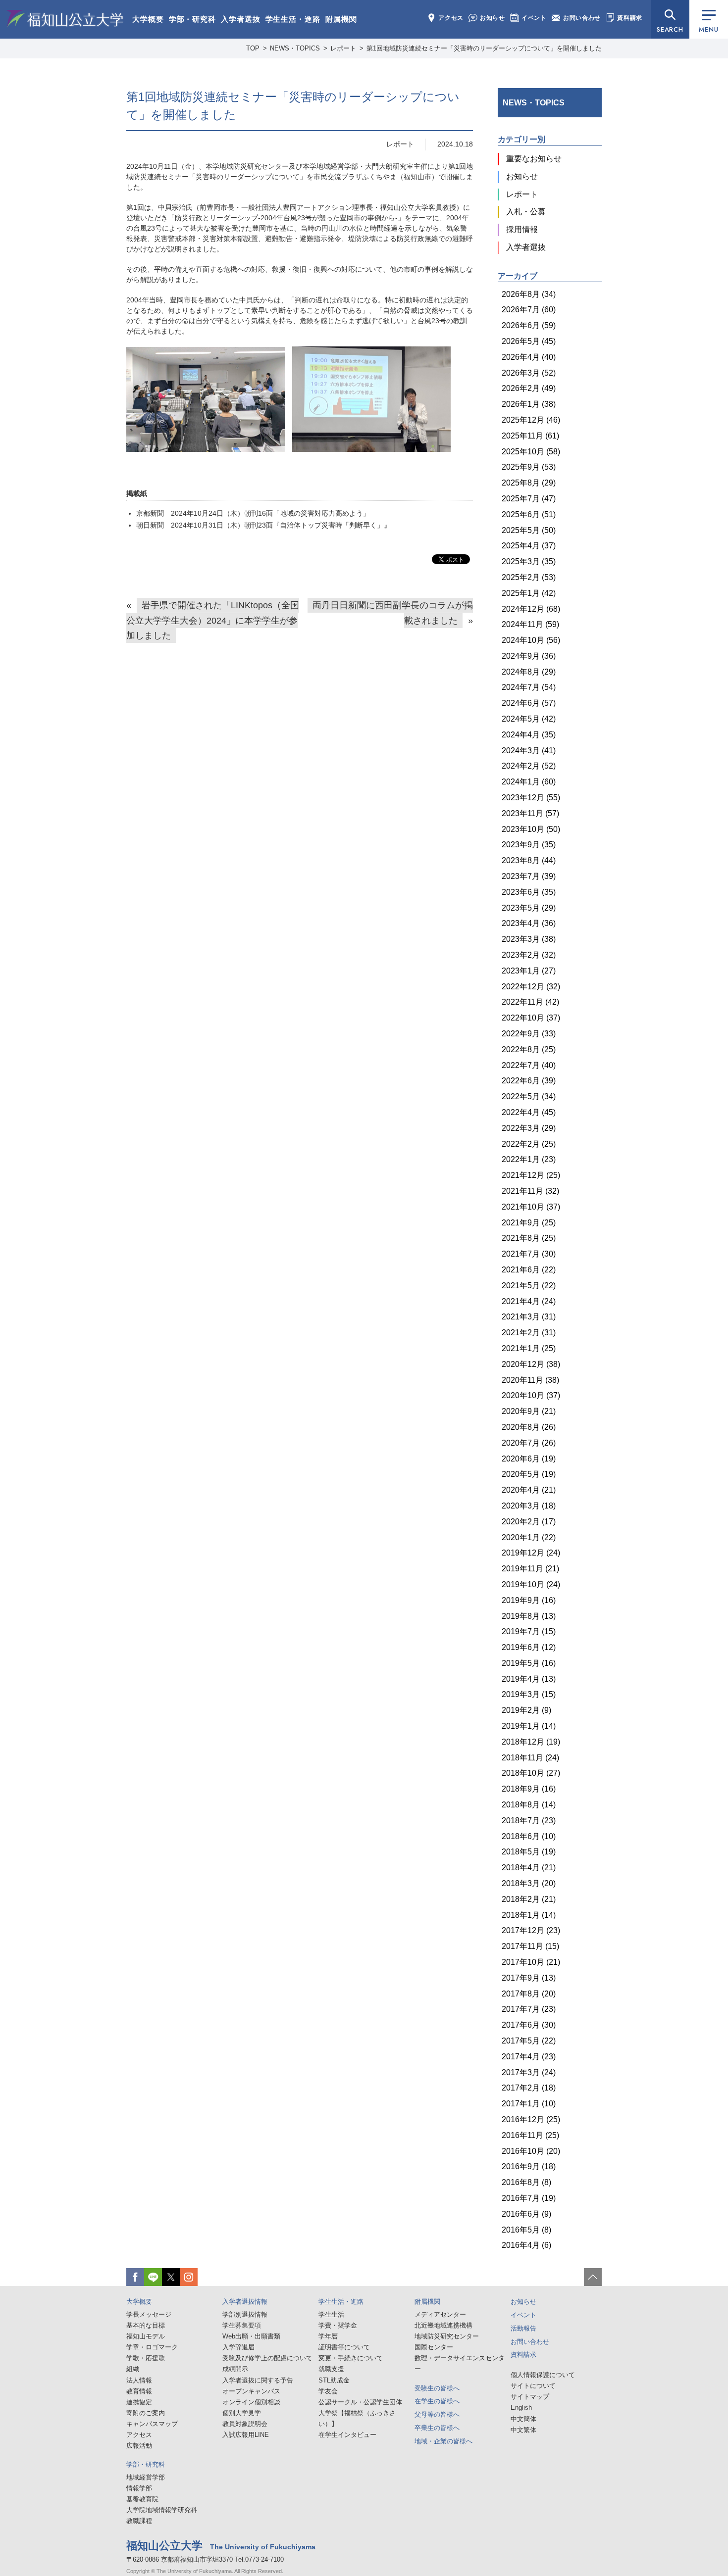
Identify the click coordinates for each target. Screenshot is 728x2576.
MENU (708, 29)
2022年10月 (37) (531, 1018)
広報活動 (139, 2446)
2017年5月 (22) (529, 2041)
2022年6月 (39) (529, 1081)
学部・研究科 (192, 19)
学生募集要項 (242, 2325)
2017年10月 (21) (531, 1962)
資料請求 (630, 18)
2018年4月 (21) (529, 1868)
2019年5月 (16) (529, 1663)
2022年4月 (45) (529, 1112)
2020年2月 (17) (529, 1522)
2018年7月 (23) (529, 1821)
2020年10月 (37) (531, 1395)
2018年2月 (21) (529, 1899)
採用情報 (522, 229)
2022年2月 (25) (529, 1144)
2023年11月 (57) (530, 813)
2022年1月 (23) (529, 1159)
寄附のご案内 (146, 2413)
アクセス (451, 18)
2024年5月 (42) (529, 719)
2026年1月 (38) (529, 404)
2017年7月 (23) (529, 2009)
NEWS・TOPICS (534, 103)
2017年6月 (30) (529, 2025)
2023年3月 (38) (529, 939)
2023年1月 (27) (529, 971)
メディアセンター (440, 2314)
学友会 (328, 2391)
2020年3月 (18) (529, 1506)
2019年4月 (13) (529, 1679)
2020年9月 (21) (529, 1411)
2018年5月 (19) (529, 1852)
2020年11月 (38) (530, 1380)
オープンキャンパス (251, 2391)
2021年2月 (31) (529, 1333)
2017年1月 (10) (529, 2104)
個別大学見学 (242, 2413)
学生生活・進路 (293, 19)
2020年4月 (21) (529, 1490)
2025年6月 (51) (529, 514)
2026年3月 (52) (529, 373)
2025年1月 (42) (529, 593)
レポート (400, 144)
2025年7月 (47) (529, 499)
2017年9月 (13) (529, 1978)
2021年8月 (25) (529, 1238)
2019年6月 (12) (529, 1647)
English (521, 2407)
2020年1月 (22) (529, 1537)
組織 (133, 2369)
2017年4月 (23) (529, 2057)
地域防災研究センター (447, 2336)
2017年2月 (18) (529, 2088)
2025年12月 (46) (531, 420)
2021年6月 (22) (529, 1270)
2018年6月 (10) (529, 1836)
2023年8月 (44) (529, 860)
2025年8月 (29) (529, 483)
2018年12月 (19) (531, 1742)
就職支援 (331, 2369)
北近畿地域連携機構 (443, 2325)
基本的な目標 (146, 2325)
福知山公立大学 (65, 18)
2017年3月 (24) (529, 2072)
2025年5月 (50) (529, 530)
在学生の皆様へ (437, 2401)
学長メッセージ (149, 2314)
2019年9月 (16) (529, 1600)
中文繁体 (523, 2430)
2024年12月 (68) (531, 609)
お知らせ (493, 18)
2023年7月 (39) (529, 876)
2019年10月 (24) (531, 1584)
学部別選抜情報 (245, 2314)
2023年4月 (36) (529, 923)
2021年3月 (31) (529, 1317)
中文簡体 (523, 2419)
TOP (253, 48)
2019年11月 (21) (530, 1569)
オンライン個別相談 (251, 2402)
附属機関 (341, 19)
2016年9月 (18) (529, 2166)
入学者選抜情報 (245, 2302)
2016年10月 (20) (531, 2151)
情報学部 (139, 2488)
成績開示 (235, 2369)
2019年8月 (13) (529, 1616)
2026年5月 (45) (529, 341)
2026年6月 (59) (529, 325)
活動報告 (523, 2328)
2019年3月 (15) (529, 1694)
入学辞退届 (238, 2347)
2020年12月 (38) (531, 1364)
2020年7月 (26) (529, 1443)
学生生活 (331, 2314)
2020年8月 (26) (529, 1427)
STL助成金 (334, 2380)
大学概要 (148, 19)
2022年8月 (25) (529, 1049)
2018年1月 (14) (529, 1915)
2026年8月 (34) (529, 294)
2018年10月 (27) (531, 1773)
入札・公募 (526, 212)
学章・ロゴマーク (152, 2347)
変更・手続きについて (351, 2358)
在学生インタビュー (347, 2435)
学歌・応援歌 (146, 2358)
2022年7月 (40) (529, 1065)
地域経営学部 (146, 2477)
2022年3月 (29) (529, 1128)
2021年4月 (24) (529, 1301)
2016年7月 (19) (529, 2198)
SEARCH (670, 29)
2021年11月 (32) (530, 1191)
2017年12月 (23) (531, 1930)
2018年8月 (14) (529, 1805)
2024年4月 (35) (529, 735)
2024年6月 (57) (529, 703)
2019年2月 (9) (526, 1710)
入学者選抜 (241, 19)
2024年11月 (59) (530, 624)
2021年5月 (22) (529, 1286)
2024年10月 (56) (531, 640)
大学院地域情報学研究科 (162, 2510)
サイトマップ (530, 2397)
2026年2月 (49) (529, 388)
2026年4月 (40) (529, 357)
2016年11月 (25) (530, 2135)
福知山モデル (146, 2336)
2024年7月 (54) (529, 687)
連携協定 (139, 2402)
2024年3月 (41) (529, 751)
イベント (534, 18)
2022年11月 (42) (530, 1002)
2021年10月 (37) (531, 1207)
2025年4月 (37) (529, 546)
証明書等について (344, 2347)
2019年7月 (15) (529, 1631)
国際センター (434, 2347)
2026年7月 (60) (529, 310)
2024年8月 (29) (529, 672)
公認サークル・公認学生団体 (360, 2402)
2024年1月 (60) (529, 782)
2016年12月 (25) (531, 2119)
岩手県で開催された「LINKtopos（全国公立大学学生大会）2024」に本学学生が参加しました (213, 620)
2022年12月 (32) (531, 987)
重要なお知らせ (534, 159)
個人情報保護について (543, 2375)
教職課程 (139, 2521)
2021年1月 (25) (529, 1348)
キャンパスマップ (152, 2424)
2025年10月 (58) (531, 452)
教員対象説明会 (245, 2424)
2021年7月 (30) (529, 1254)
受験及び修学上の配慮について (267, 2358)
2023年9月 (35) (529, 845)
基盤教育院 (142, 2499)
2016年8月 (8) (526, 2182)
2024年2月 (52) (529, 766)
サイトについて (533, 2386)
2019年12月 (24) (531, 1553)
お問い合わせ (582, 18)
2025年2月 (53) (529, 577)
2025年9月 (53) (529, 467)
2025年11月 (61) (530, 436)
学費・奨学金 (338, 2325)
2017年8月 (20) (529, 1994)
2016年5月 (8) (526, 2230)
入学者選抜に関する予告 (258, 2380)
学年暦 (328, 2336)
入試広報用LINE (246, 2435)
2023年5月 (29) (529, 908)
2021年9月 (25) (529, 1223)
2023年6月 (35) (529, 892)
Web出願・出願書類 (251, 2336)
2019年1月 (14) (529, 1726)
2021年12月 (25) (531, 1175)
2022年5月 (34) (529, 1096)
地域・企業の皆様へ (443, 2441)
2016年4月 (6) (526, 2245)
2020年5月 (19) (529, 1474)
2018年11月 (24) (530, 1758)
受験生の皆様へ (437, 2388)
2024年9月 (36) (529, 656)
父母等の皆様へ (437, 2414)
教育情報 (139, 2391)
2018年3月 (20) (529, 1883)
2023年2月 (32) (529, 955)
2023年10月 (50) (531, 829)
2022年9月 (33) (529, 1034)
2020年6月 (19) (529, 1459)
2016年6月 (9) (526, 2214)
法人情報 (139, 2380)
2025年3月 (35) (529, 561)
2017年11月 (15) (530, 1946)
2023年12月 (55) (531, 798)
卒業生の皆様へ (437, 2428)
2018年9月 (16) (529, 1789)
